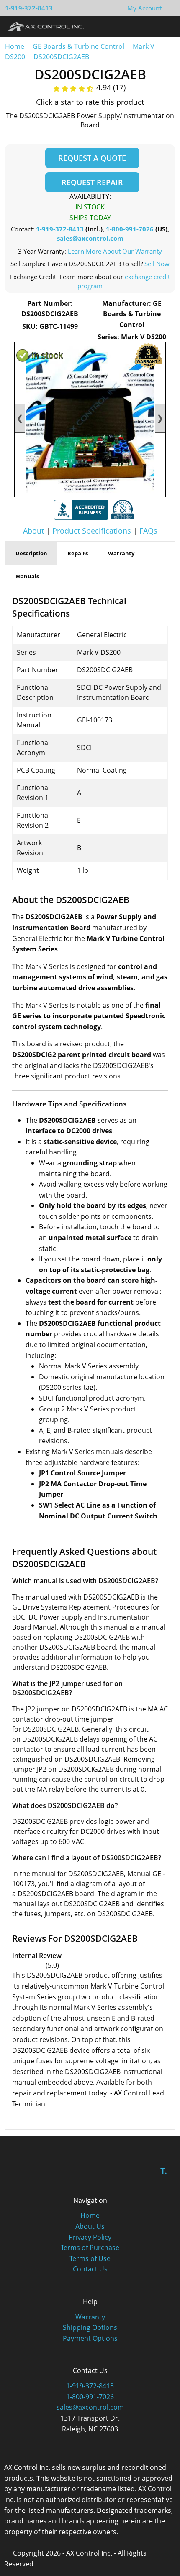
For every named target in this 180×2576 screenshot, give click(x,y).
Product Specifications (92, 531)
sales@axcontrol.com (90, 238)
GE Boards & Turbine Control (79, 46)
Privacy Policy (90, 2237)
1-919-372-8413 (29, 8)
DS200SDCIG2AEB (61, 57)
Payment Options (90, 2338)
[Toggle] (166, 26)
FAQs (148, 531)
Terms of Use (90, 2258)
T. (164, 2171)
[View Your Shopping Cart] (168, 8)
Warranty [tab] (121, 553)
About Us (90, 2226)
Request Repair (92, 182)
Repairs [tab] (78, 553)
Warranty (90, 2317)
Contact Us (90, 2269)
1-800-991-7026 (130, 229)
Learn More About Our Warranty (115, 251)
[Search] (150, 26)
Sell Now (157, 264)
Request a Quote (92, 158)
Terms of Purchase (90, 2248)
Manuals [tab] (27, 576)
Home (15, 46)
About (33, 531)
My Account (144, 8)
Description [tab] (31, 553)
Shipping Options (90, 2327)
